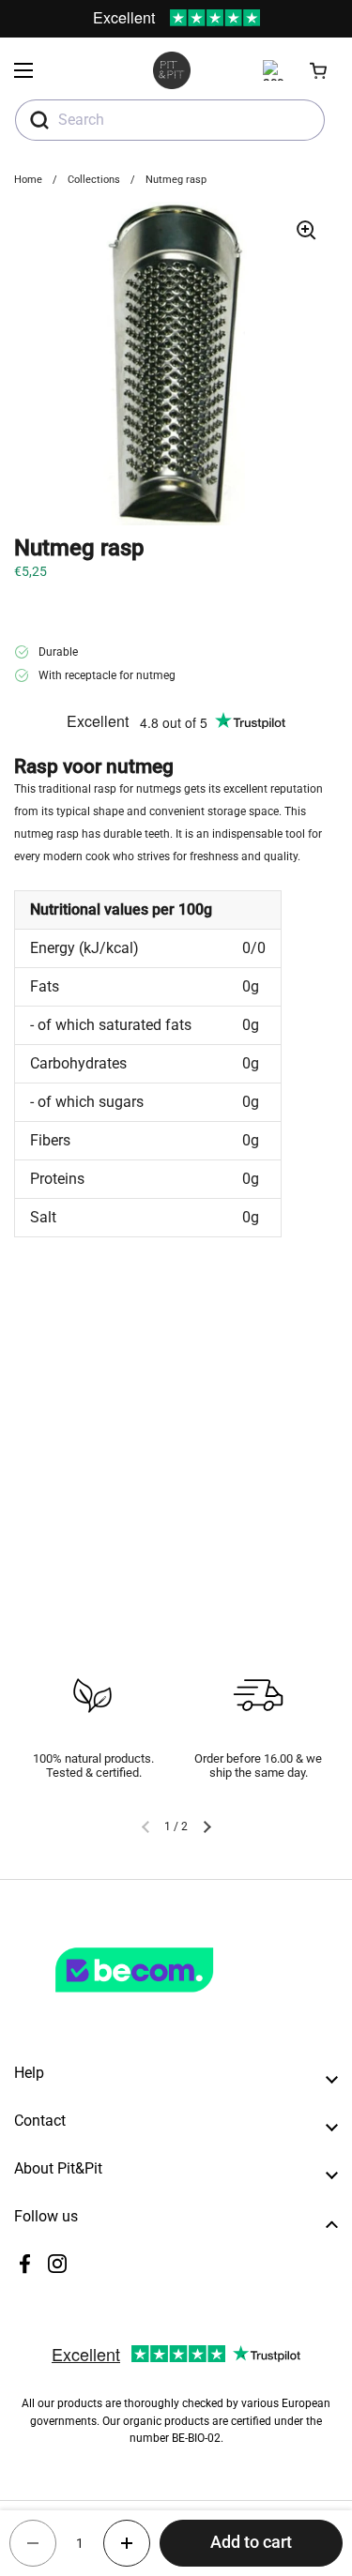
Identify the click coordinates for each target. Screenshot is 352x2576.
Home (28, 180)
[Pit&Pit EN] (172, 70)
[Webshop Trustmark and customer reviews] (173, 2000)
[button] (319, 70)
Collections (94, 180)
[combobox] (170, 120)
